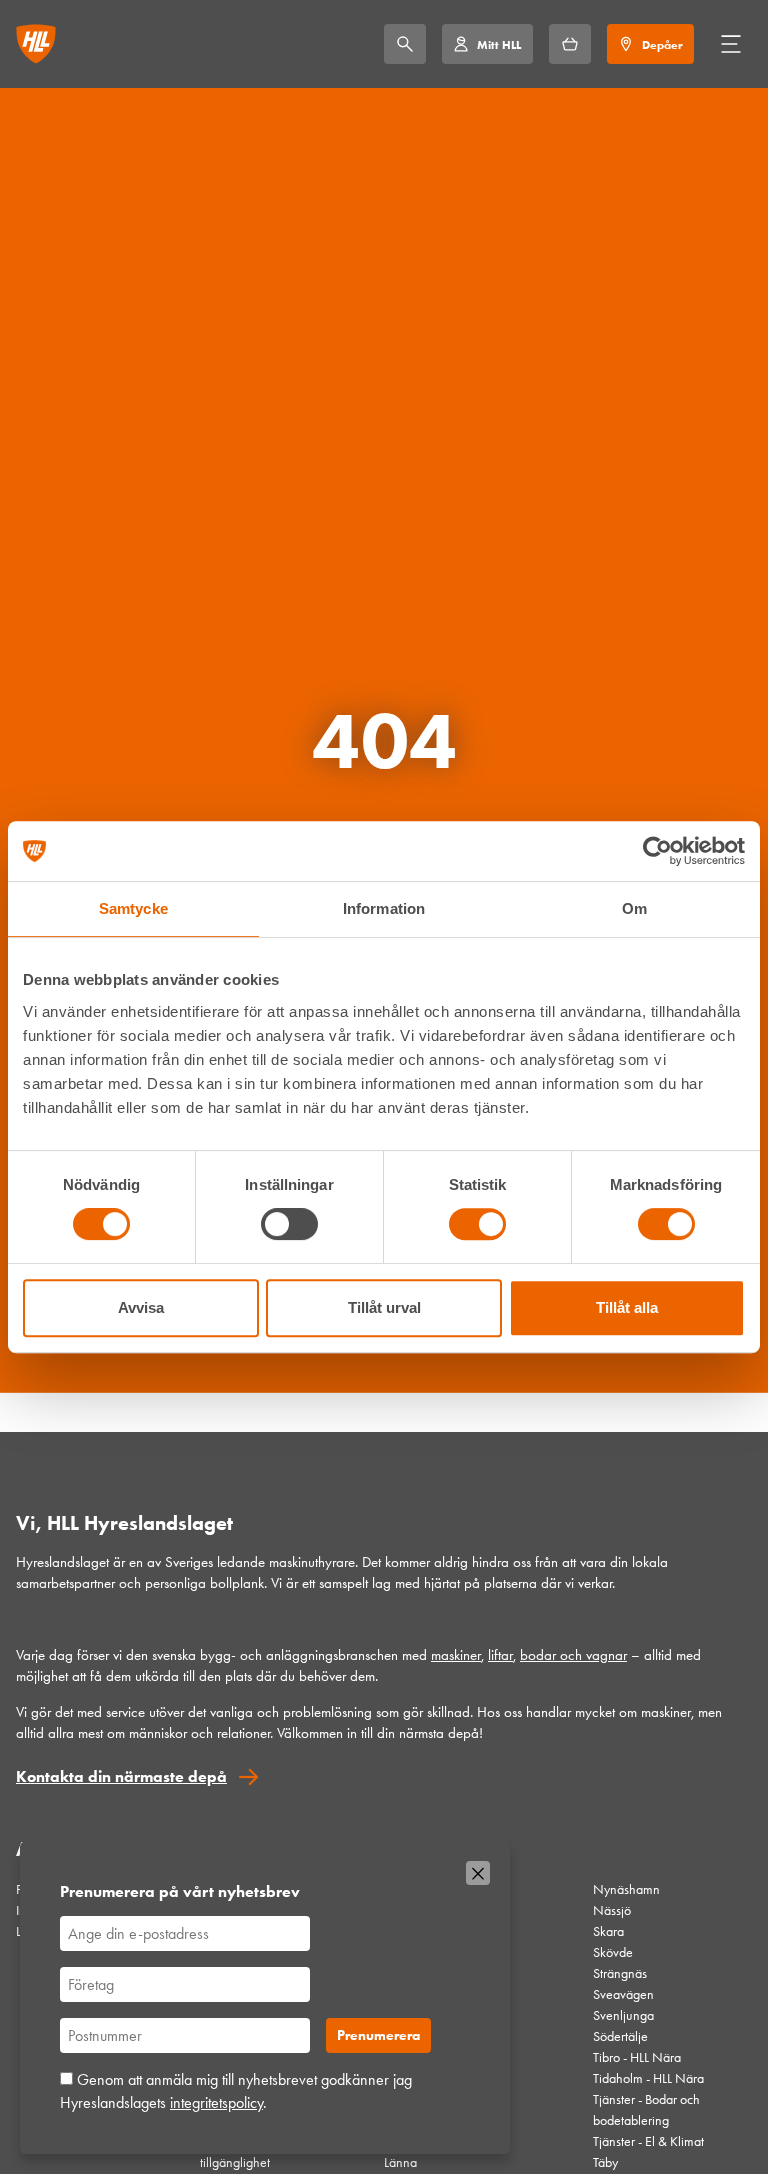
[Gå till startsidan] (36, 44)
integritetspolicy (216, 2102)
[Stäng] (478, 1873)
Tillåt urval (384, 1307)
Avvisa (141, 1307)
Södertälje (620, 2036)
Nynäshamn (626, 1889)
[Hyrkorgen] (570, 44)
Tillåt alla (627, 1307)
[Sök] (405, 44)
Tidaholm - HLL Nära (648, 2078)
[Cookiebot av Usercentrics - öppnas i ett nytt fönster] (657, 851)
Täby (605, 2162)
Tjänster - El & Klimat (648, 2141)
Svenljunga (623, 2015)
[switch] (289, 1224)
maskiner (456, 1655)
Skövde (613, 1952)
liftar (500, 1655)
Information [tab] (384, 908)
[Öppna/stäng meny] (731, 44)
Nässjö (612, 1910)
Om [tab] (634, 908)
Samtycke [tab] (133, 908)
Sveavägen (623, 1994)
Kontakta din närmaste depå (121, 1776)
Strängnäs (620, 1973)
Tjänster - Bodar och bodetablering (646, 2110)
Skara (608, 1931)
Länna (400, 2162)
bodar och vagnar (573, 1655)
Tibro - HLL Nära (637, 2057)
